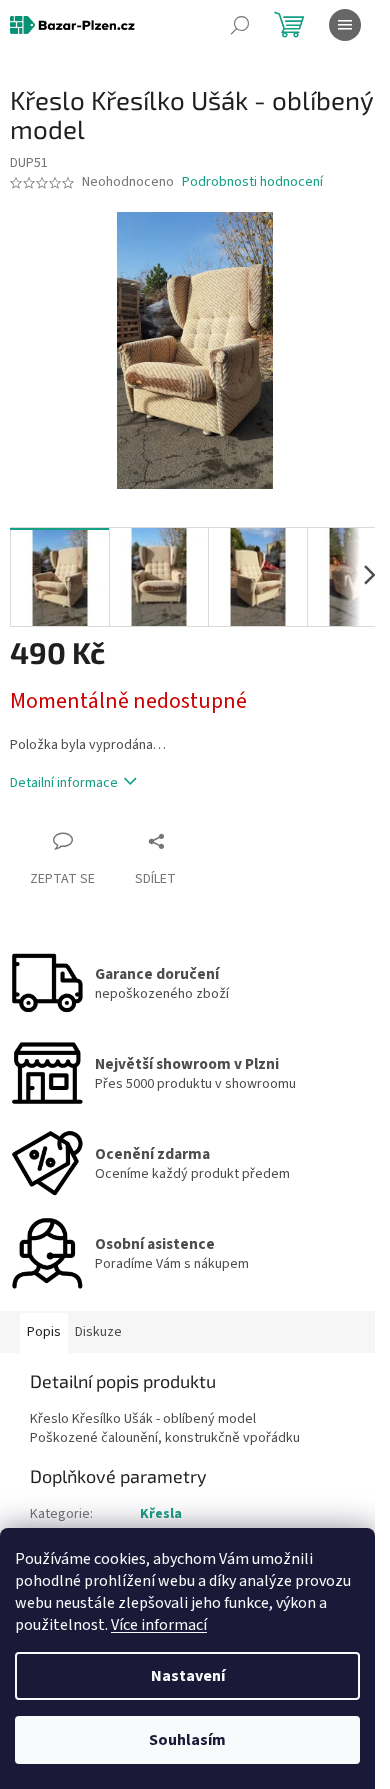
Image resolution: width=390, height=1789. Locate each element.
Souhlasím (187, 1740)
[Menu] (345, 25)
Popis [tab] (44, 1332)
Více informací (159, 1625)
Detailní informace (64, 783)
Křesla (161, 1514)
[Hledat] (240, 25)
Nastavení (188, 1676)
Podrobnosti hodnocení (252, 182)
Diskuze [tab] (98, 1332)
